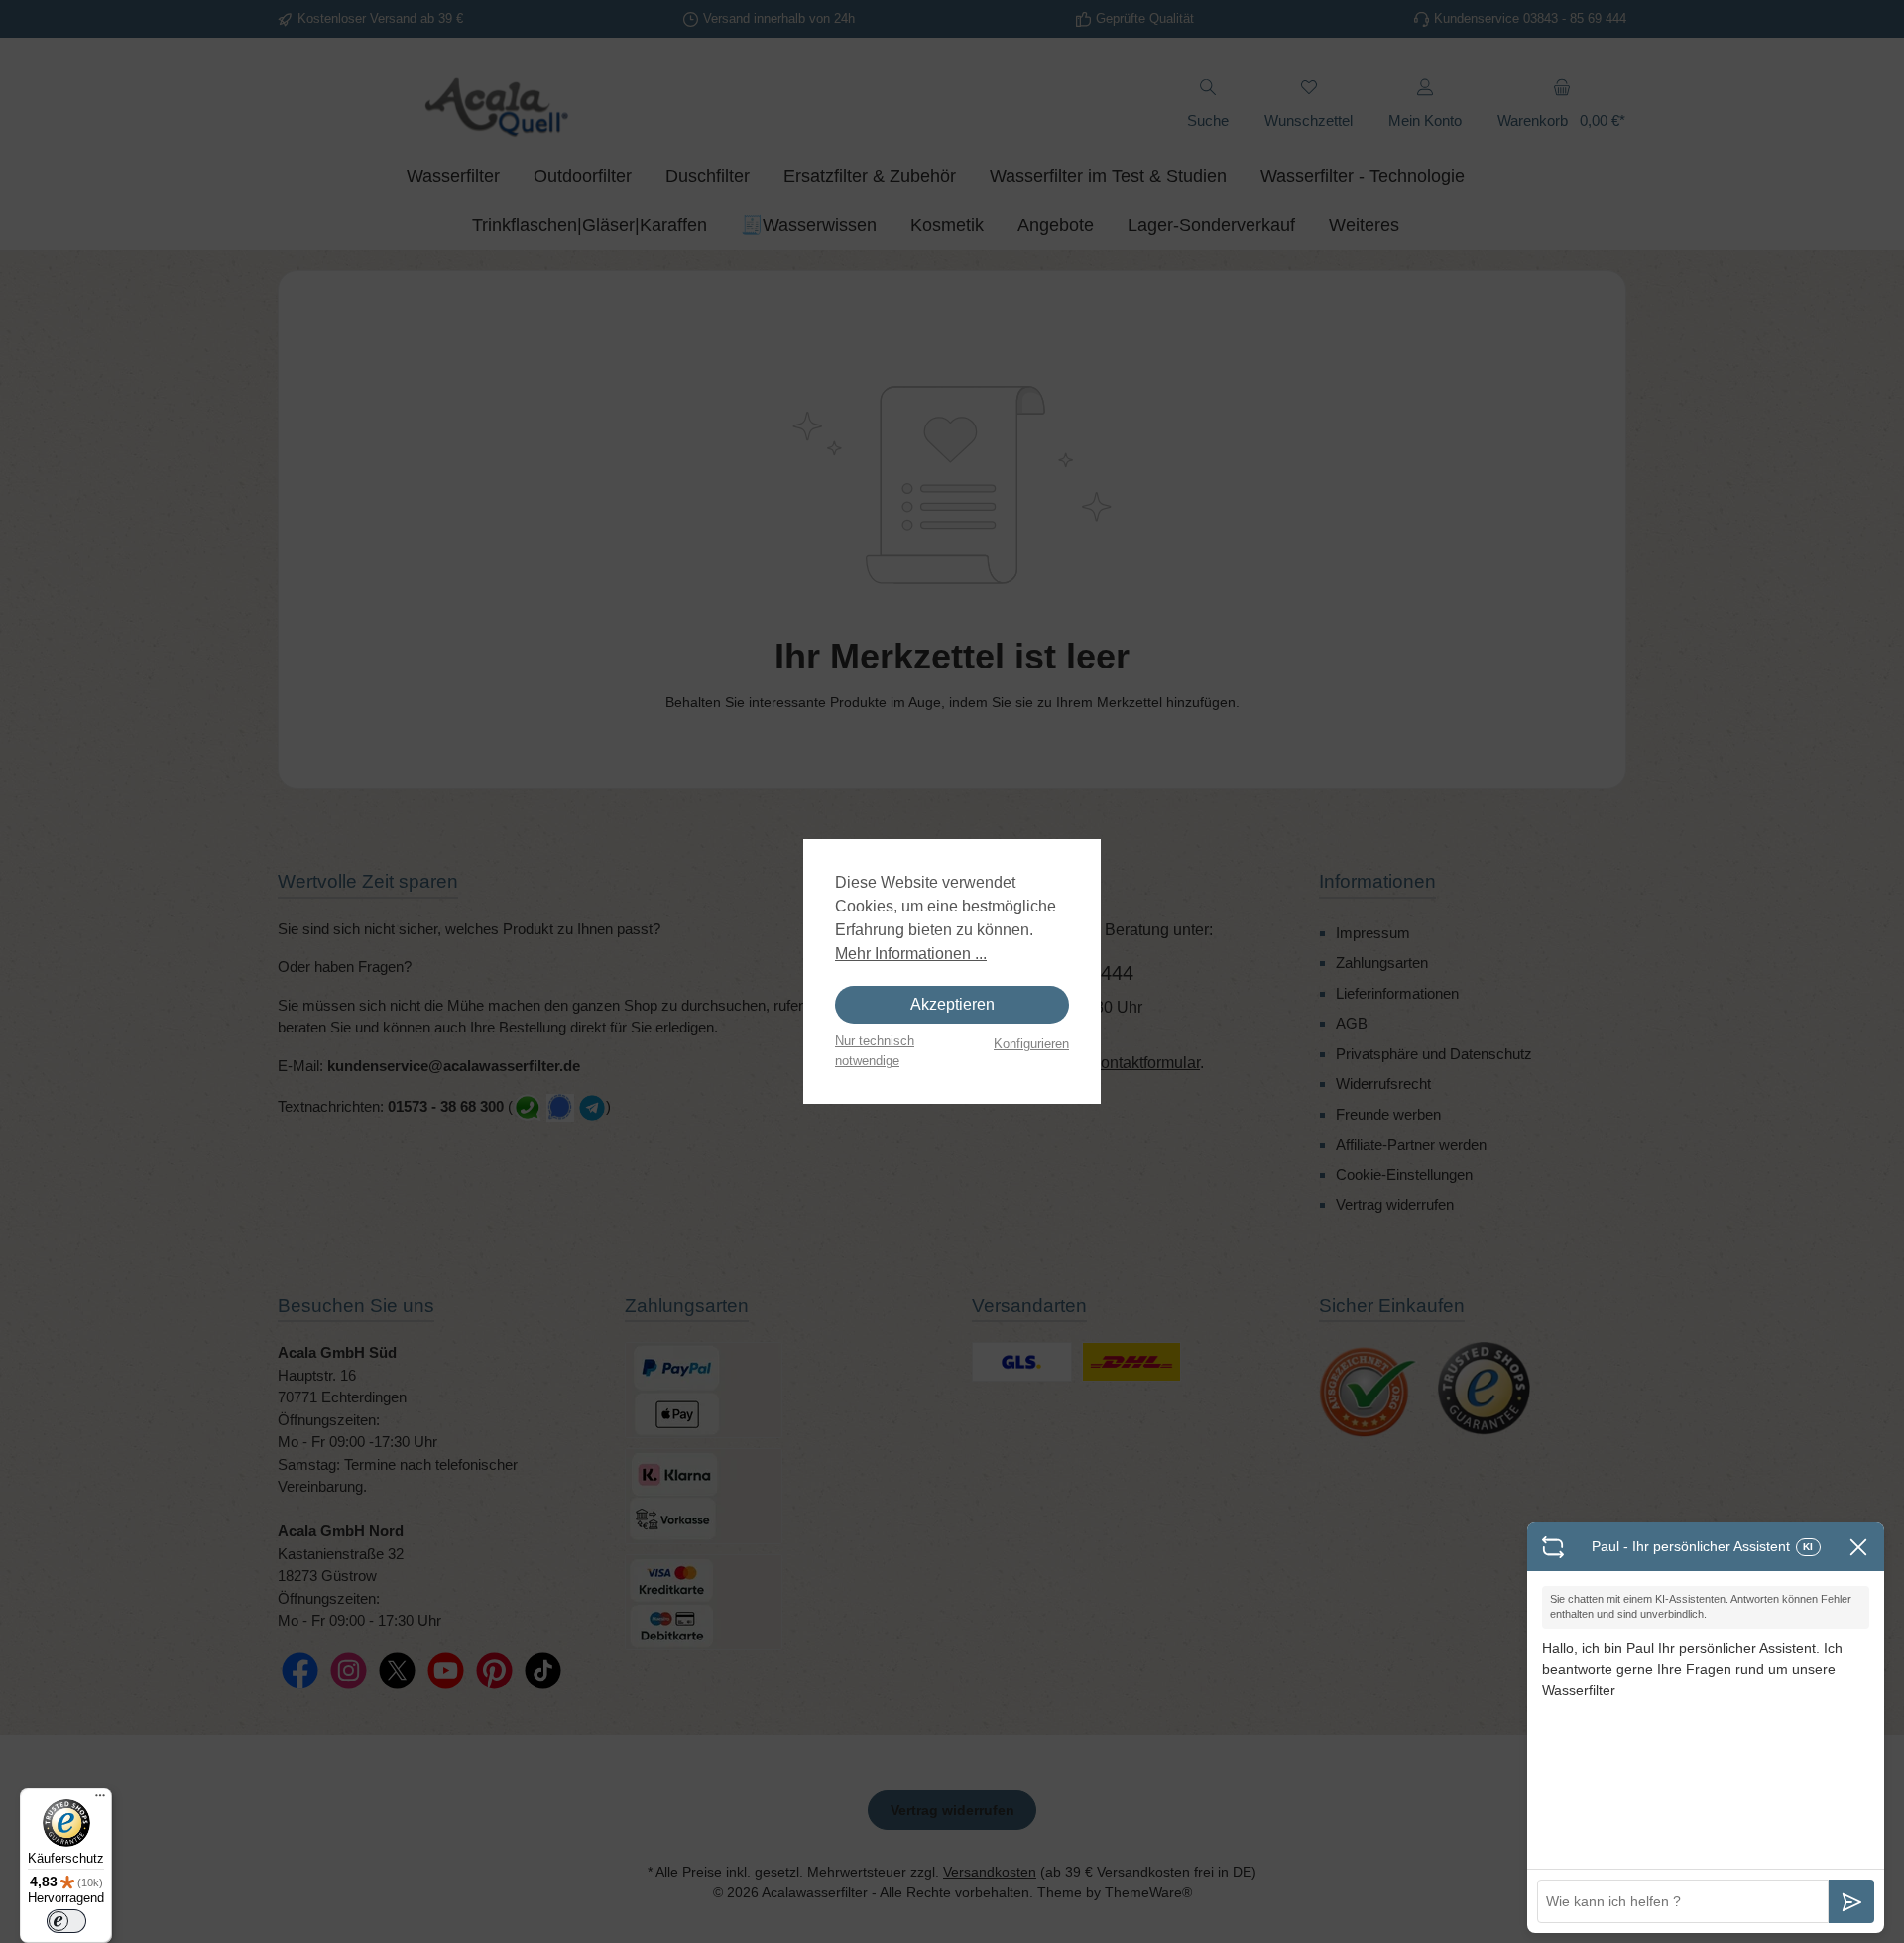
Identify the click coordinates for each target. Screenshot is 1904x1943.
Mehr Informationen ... (911, 954)
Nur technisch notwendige (875, 1050)
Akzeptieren (952, 1004)
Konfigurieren (1031, 1044)
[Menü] (100, 1800)
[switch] (66, 1921)
